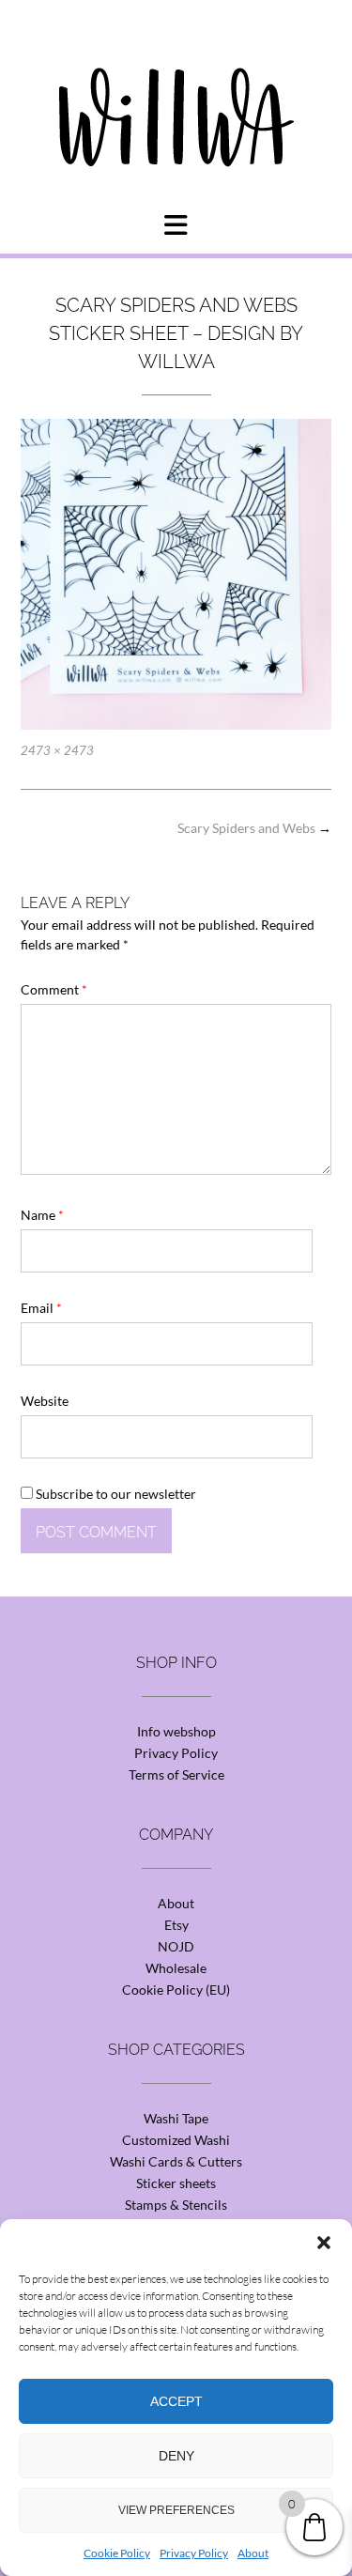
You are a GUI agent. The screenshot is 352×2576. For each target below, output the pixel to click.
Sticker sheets (176, 2183)
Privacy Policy (194, 2553)
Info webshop (176, 1731)
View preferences (176, 2510)
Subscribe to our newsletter (115, 1494)
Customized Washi (176, 2140)
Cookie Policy (117, 2553)
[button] (324, 2243)
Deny (176, 2456)
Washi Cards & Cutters (176, 2161)
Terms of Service (176, 1774)
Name (42, 1215)
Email (41, 1308)
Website (45, 1401)
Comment (54, 989)
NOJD (176, 1946)
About (253, 2553)
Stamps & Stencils (176, 2205)
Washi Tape (176, 2118)
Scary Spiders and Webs (254, 828)
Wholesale (176, 1968)
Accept (176, 2401)
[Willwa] (176, 87)
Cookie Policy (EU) (176, 1990)
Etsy (176, 1925)
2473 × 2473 (57, 750)
